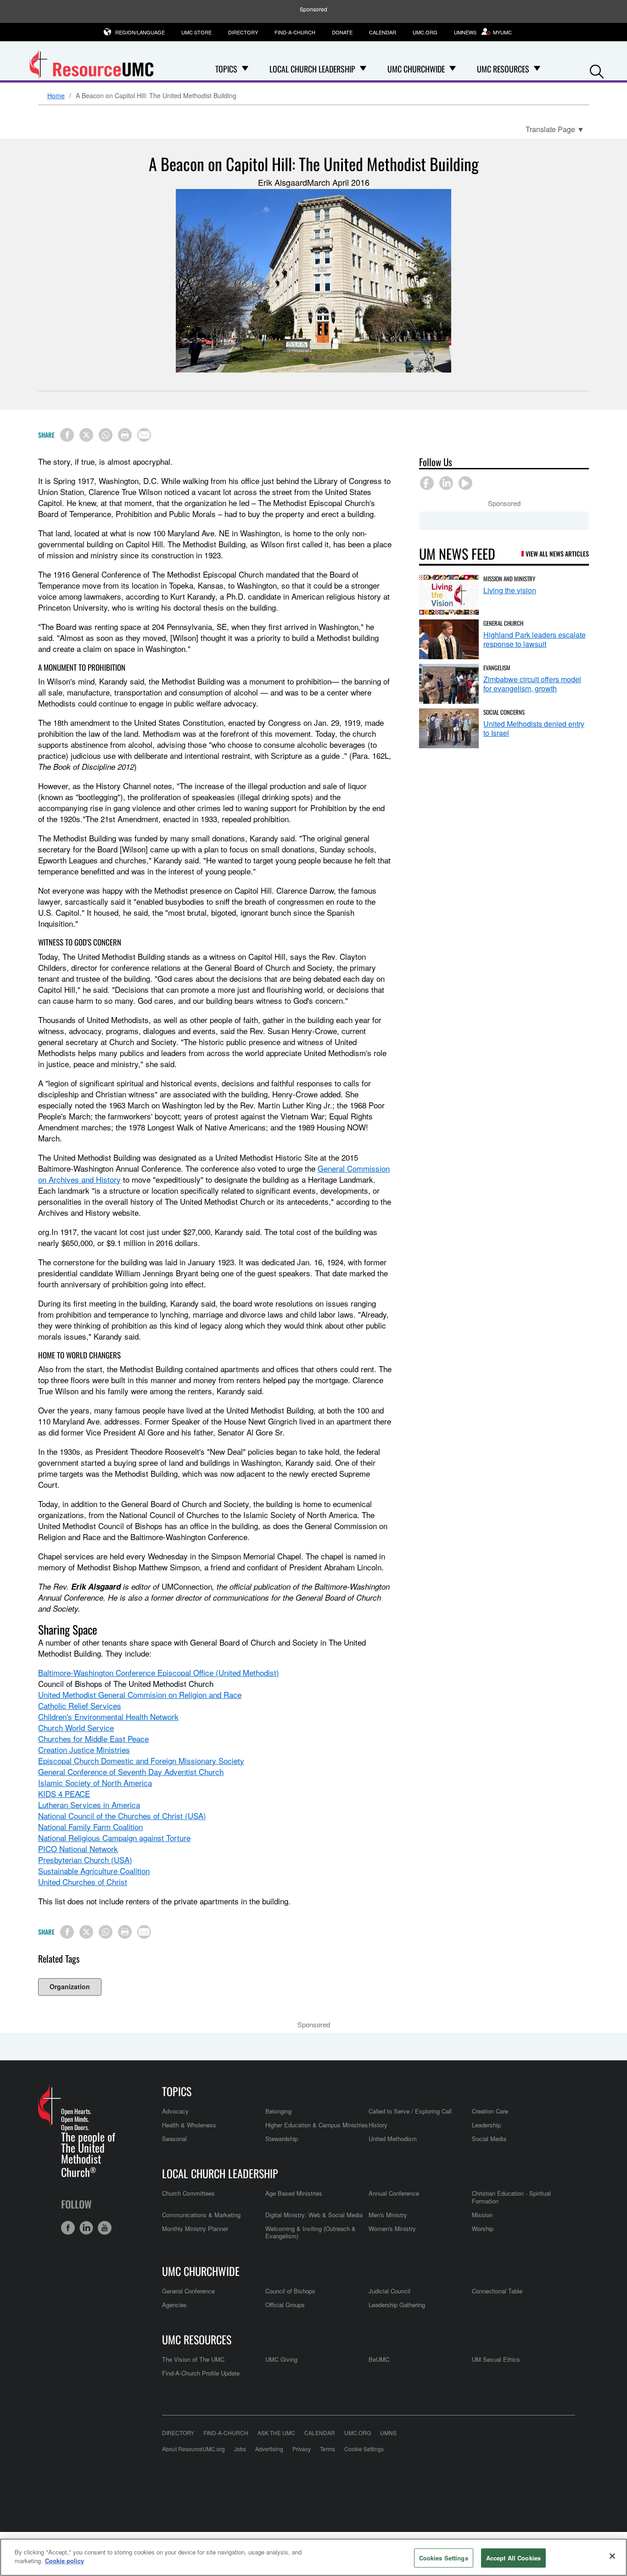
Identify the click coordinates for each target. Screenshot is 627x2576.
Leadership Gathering (397, 2305)
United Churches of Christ (83, 1882)
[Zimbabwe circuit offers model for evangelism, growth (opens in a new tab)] (449, 684)
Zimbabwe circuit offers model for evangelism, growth (532, 684)
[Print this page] (125, 435)
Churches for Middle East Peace (93, 1739)
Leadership (486, 2125)
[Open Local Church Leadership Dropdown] (363, 69)
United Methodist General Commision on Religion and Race (140, 1694)
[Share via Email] (144, 435)
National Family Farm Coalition (90, 1827)
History (378, 2125)
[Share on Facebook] (67, 435)
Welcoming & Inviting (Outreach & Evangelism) (311, 2232)
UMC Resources (197, 2339)
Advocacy (175, 2111)
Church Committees (188, 2193)
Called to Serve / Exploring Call (410, 2111)
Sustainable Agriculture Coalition (94, 1871)
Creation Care (490, 2111)
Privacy (302, 2449)
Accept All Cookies (513, 2558)
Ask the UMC (276, 2433)
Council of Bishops (290, 2291)
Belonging (278, 2111)
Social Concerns (504, 712)
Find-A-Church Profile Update (201, 2373)
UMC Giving (281, 2359)
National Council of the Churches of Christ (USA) (122, 1816)
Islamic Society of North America (95, 1783)
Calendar (383, 32)
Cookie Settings (364, 2449)
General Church (503, 623)
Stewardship (282, 2139)
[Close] (612, 2556)
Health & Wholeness (189, 2125)
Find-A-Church (295, 32)
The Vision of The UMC (193, 2359)
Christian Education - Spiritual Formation (511, 2197)
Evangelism (497, 668)
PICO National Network (78, 1849)
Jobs (240, 2449)
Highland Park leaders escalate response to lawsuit (535, 639)
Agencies (174, 2305)
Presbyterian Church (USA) (85, 1860)
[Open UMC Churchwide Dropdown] (453, 69)
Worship (483, 2228)
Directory (243, 32)
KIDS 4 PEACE (64, 1794)
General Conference (188, 2291)
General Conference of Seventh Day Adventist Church (131, 1772)
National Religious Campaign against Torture (114, 1838)
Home (56, 96)
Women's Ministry (392, 2228)
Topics (177, 2091)
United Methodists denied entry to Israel (534, 728)
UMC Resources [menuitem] (503, 69)
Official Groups (285, 2305)
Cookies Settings (444, 2558)
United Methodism (393, 2139)
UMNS (388, 2433)
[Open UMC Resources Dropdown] (537, 69)
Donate (342, 32)
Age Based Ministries (294, 2193)
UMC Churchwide (201, 2271)
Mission (482, 2215)
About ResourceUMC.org (193, 2449)
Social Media (489, 2139)
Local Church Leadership (220, 2173)
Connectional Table (497, 2291)
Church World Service (76, 1728)
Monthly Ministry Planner (195, 2228)
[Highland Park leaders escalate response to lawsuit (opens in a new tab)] (449, 639)
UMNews (465, 32)
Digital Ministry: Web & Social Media (314, 2215)
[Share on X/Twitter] (86, 435)
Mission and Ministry (509, 579)
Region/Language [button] (140, 32)
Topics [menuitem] (226, 69)
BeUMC (379, 2359)
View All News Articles (557, 554)
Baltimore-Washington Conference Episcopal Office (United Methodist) (159, 1672)
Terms (327, 2449)
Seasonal (174, 2139)
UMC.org (425, 32)
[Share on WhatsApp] (106, 435)
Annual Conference (394, 2193)
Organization (70, 1986)
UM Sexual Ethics (496, 2359)
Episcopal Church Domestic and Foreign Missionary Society (141, 1761)
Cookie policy (64, 2561)
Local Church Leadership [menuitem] (312, 69)
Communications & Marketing (201, 2215)
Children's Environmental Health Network (108, 1716)
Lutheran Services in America (89, 1805)
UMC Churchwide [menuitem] (416, 69)
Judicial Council (389, 2291)
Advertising (269, 2449)
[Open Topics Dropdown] (245, 69)
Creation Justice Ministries (84, 1750)
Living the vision (510, 590)
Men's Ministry (388, 2215)
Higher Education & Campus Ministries (317, 2125)
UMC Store (196, 32)
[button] (597, 70)
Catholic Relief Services (80, 1705)
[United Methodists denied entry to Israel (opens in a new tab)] (449, 728)
